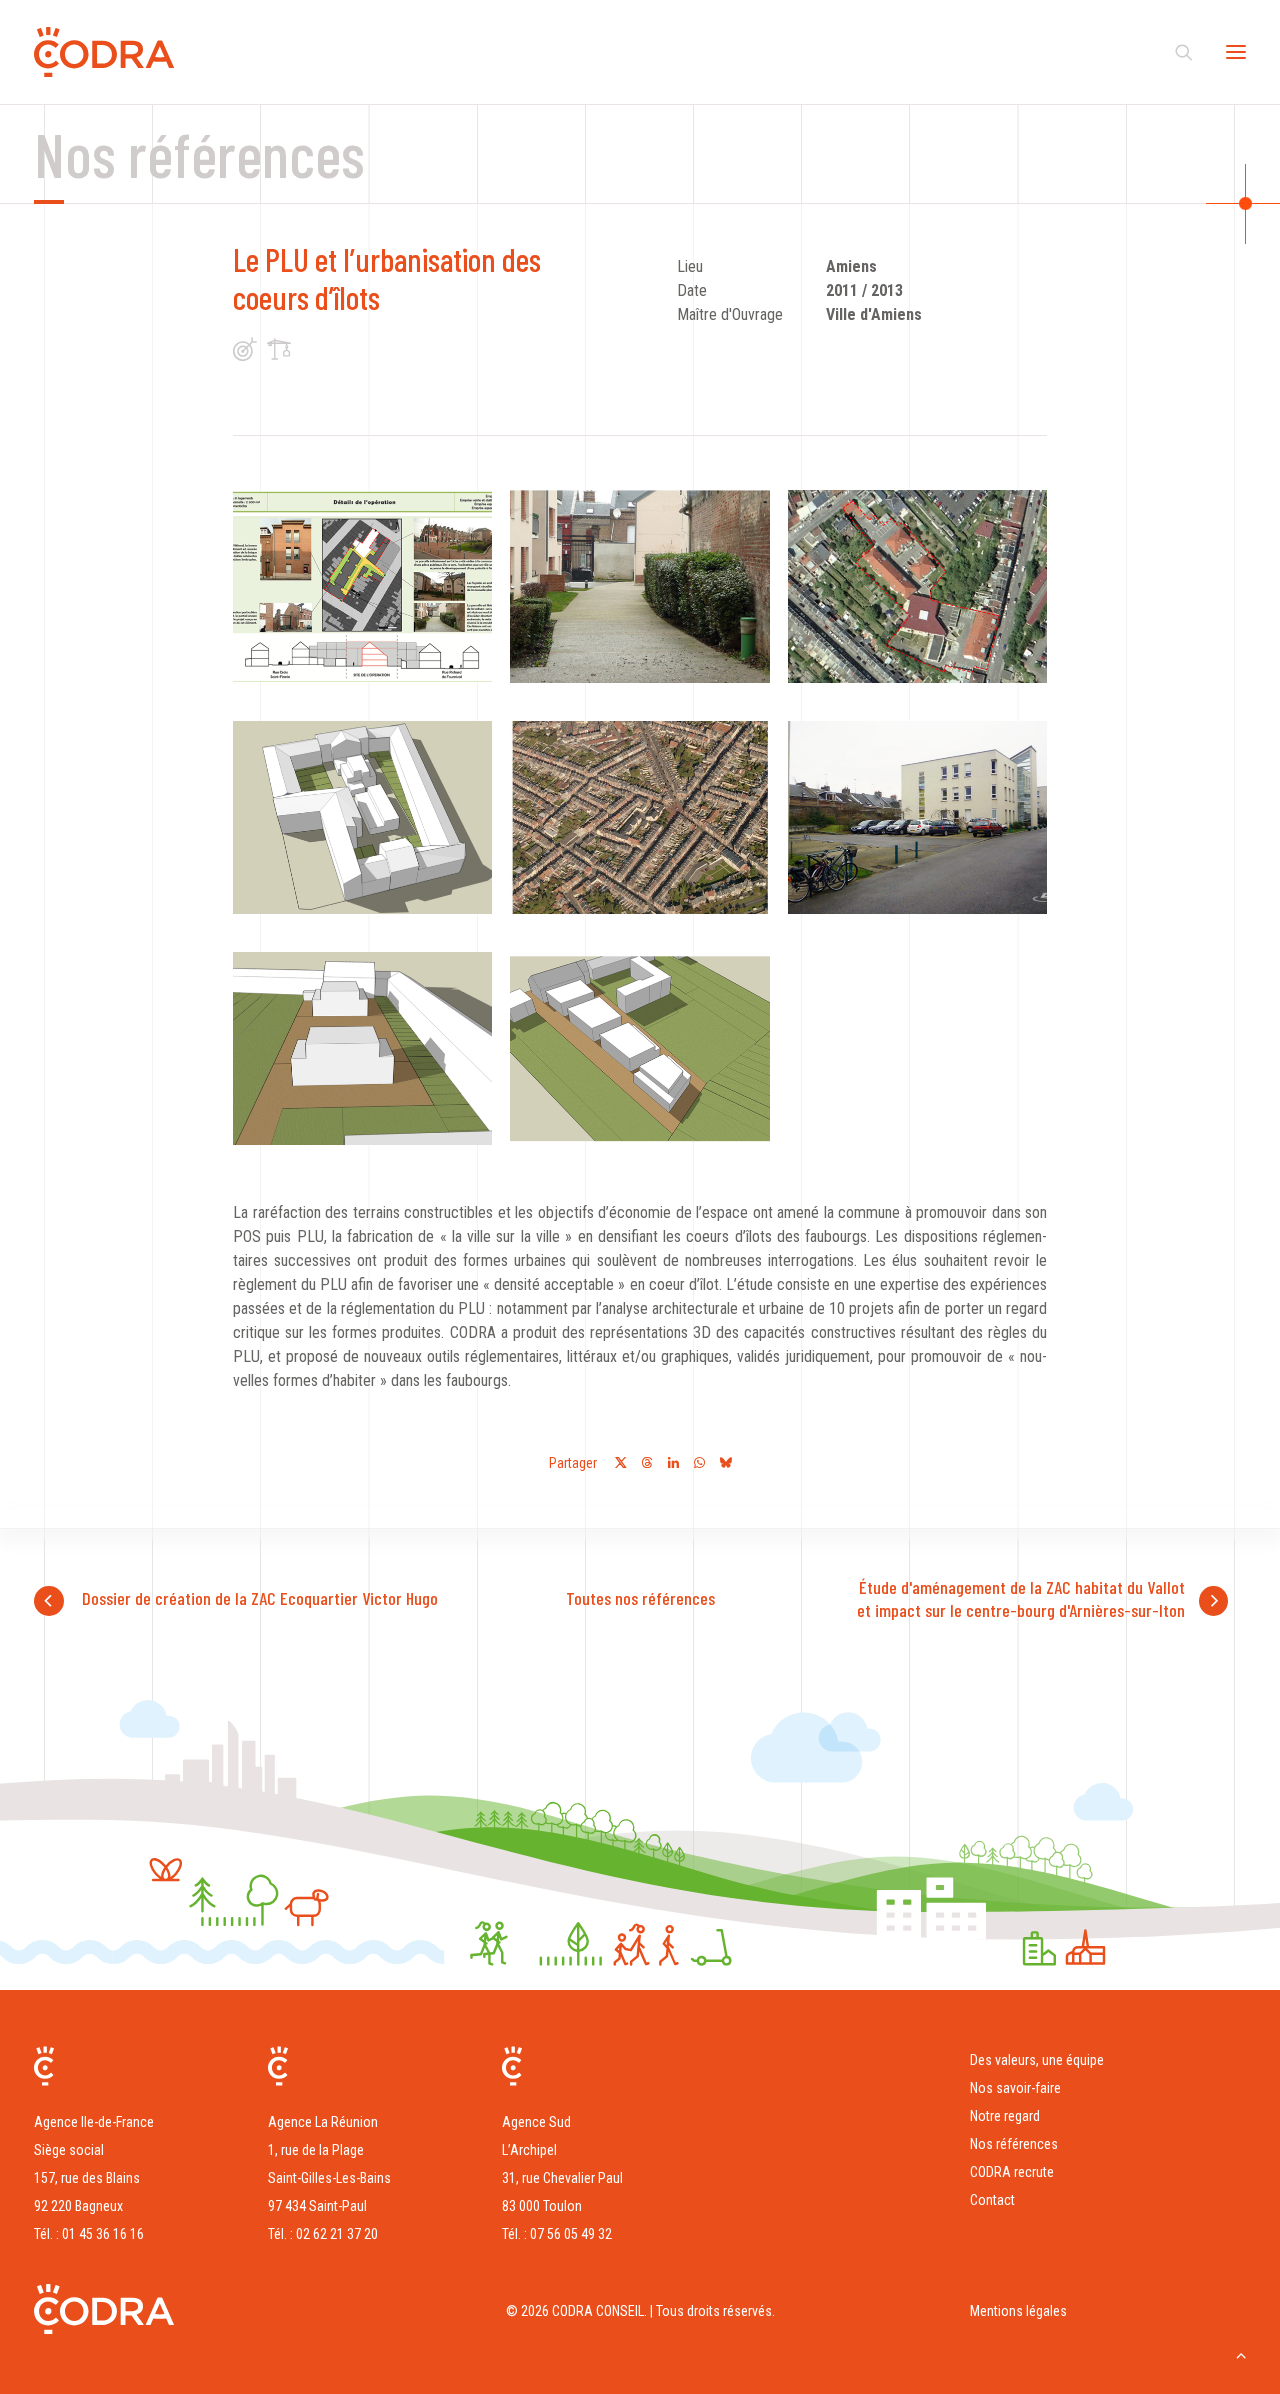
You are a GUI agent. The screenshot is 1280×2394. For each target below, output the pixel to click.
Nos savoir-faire (1015, 2088)
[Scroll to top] (1241, 2353)
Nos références (1014, 2144)
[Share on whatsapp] (699, 1463)
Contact (992, 2200)
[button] (362, 586)
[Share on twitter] (621, 1463)
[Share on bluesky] (725, 1463)
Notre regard (1005, 2116)
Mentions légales (1018, 2311)
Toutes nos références (640, 1598)
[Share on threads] (647, 1463)
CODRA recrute (1012, 2172)
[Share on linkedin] (673, 1463)
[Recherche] (1175, 52)
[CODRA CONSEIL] (104, 52)
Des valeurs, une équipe (1037, 2060)
